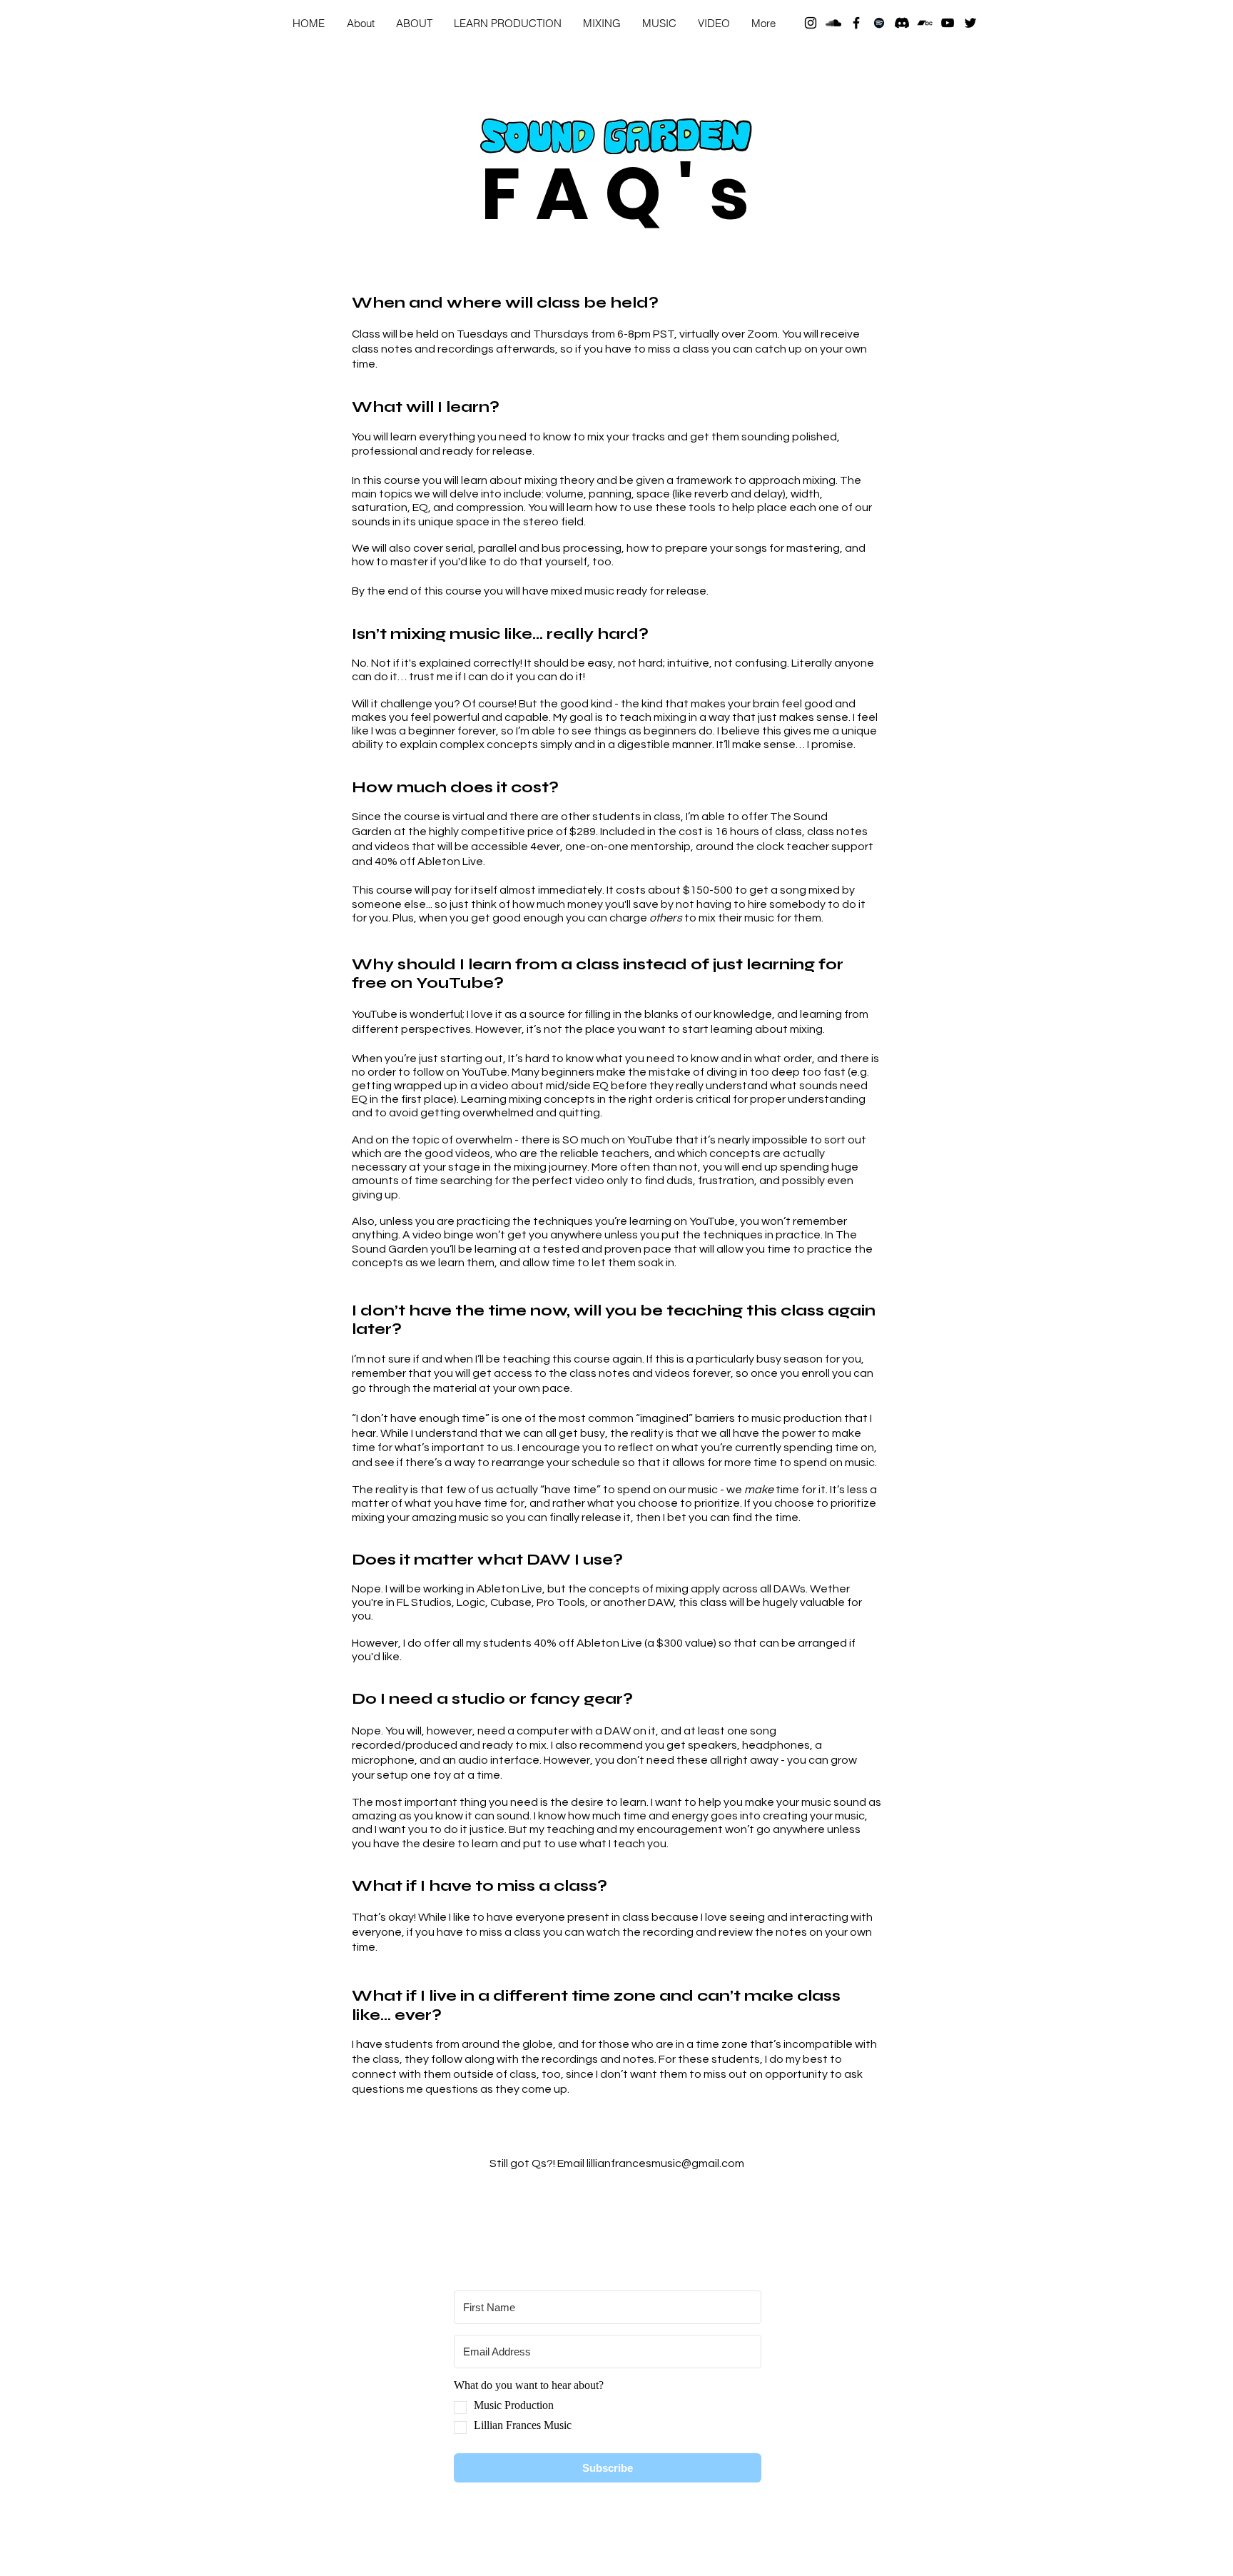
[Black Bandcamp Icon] (925, 23)
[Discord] (902, 23)
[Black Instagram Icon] (811, 23)
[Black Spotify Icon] (879, 23)
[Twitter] (970, 23)
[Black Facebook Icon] (856, 23)
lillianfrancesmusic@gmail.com (665, 2163)
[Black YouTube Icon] (948, 23)
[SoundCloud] (833, 23)
